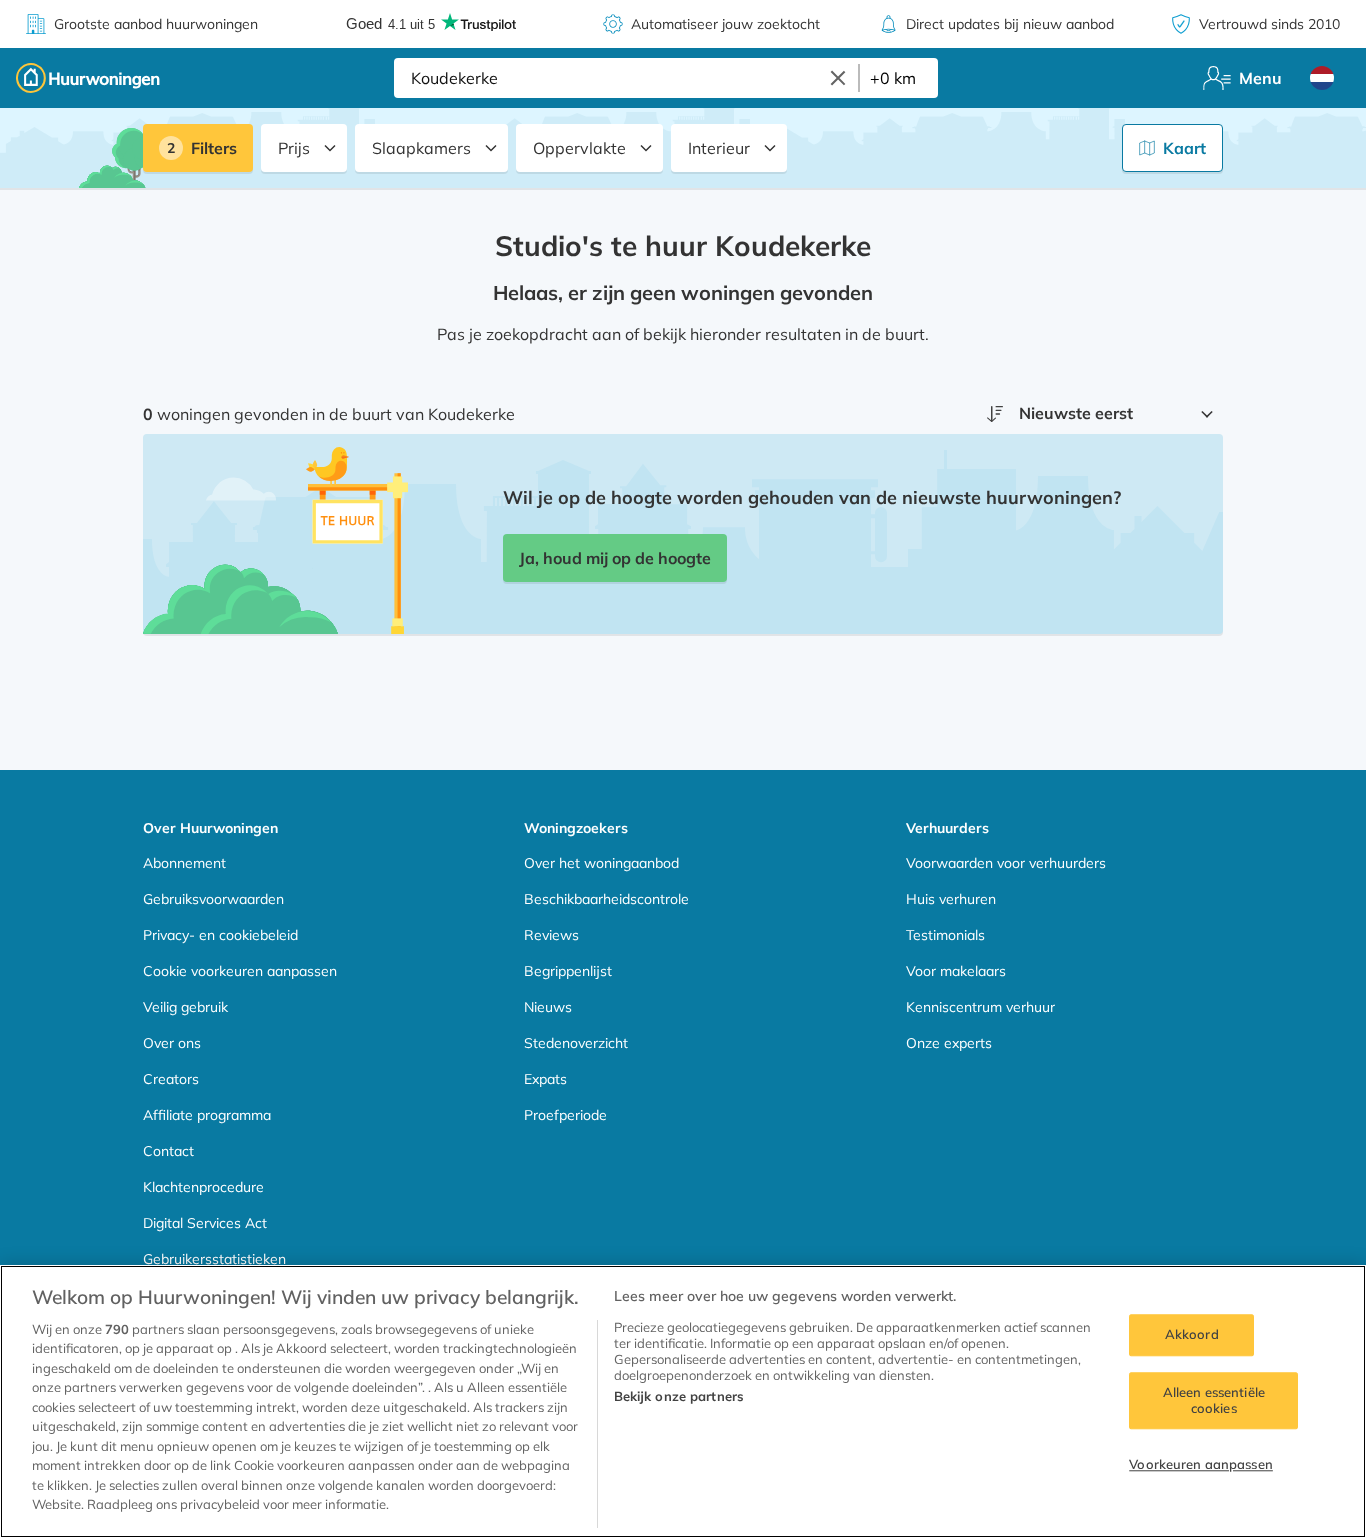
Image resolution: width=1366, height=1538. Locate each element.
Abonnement (184, 863)
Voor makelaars (956, 971)
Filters (214, 148)
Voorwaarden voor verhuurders (1006, 863)
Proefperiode (565, 1115)
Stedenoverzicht (576, 1043)
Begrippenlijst (568, 971)
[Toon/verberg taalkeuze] (1322, 78)
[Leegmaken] (838, 78)
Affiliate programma (207, 1115)
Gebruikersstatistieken (214, 1259)
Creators (171, 1079)
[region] (683, 1401)
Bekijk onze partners (679, 1396)
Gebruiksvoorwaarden (213, 899)
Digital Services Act (205, 1223)
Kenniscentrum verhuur (980, 1007)
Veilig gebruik (185, 1007)
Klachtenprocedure (203, 1187)
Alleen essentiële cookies (1214, 1400)
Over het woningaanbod (601, 863)
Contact (168, 1151)
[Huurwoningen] (88, 78)
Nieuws (548, 1007)
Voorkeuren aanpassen (1201, 1465)
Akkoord (1192, 1335)
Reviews (551, 935)
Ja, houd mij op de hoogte (615, 558)
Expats (545, 1079)
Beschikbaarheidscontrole (606, 899)
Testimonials (945, 935)
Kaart (1184, 148)
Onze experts (949, 1043)
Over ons (172, 1043)
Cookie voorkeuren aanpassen (240, 971)
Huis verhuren (951, 899)
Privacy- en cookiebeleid (220, 935)
